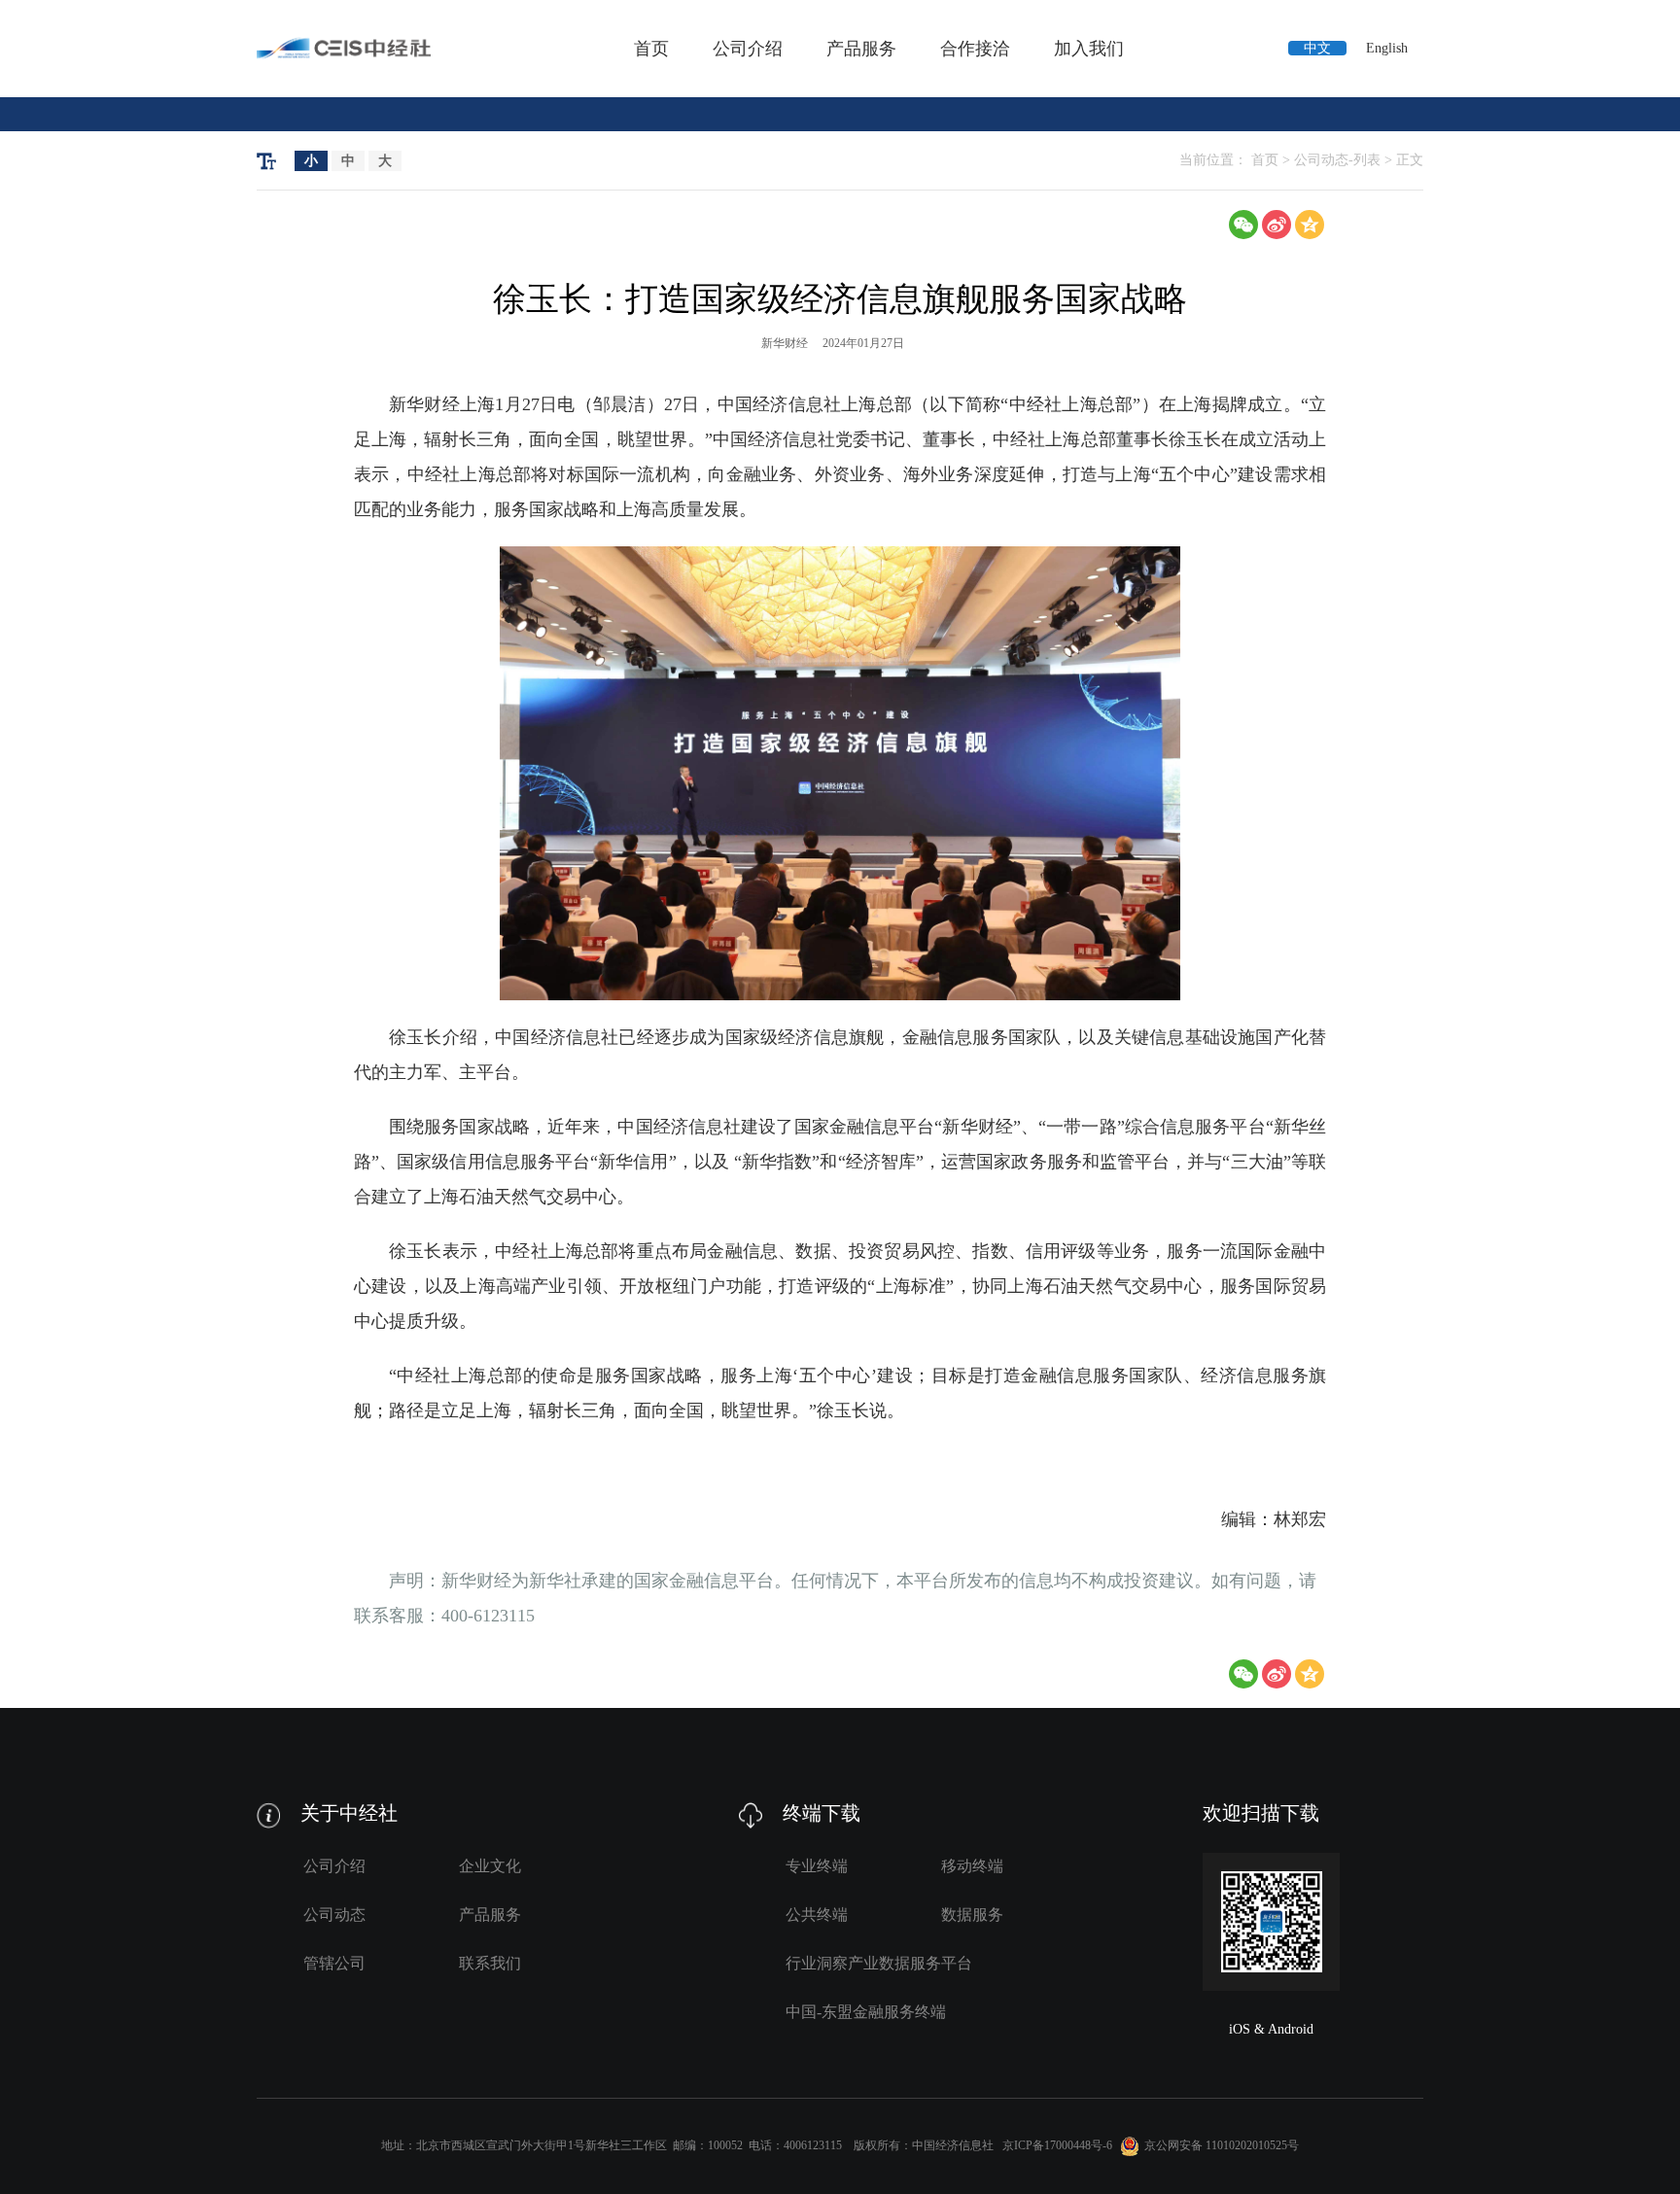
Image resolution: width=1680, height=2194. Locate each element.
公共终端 (817, 1915)
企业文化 (490, 1866)
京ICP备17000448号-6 (1057, 2144)
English (1387, 48)
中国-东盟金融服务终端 (866, 2012)
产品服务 (861, 49)
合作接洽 (975, 49)
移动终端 (972, 1866)
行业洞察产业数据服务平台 (879, 1963)
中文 (1317, 48)
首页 (651, 49)
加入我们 (1089, 49)
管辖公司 (334, 1963)
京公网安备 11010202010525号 (1222, 2144)
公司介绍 (748, 49)
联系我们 (490, 1963)
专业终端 (817, 1866)
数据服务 (972, 1915)
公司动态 (334, 1915)
